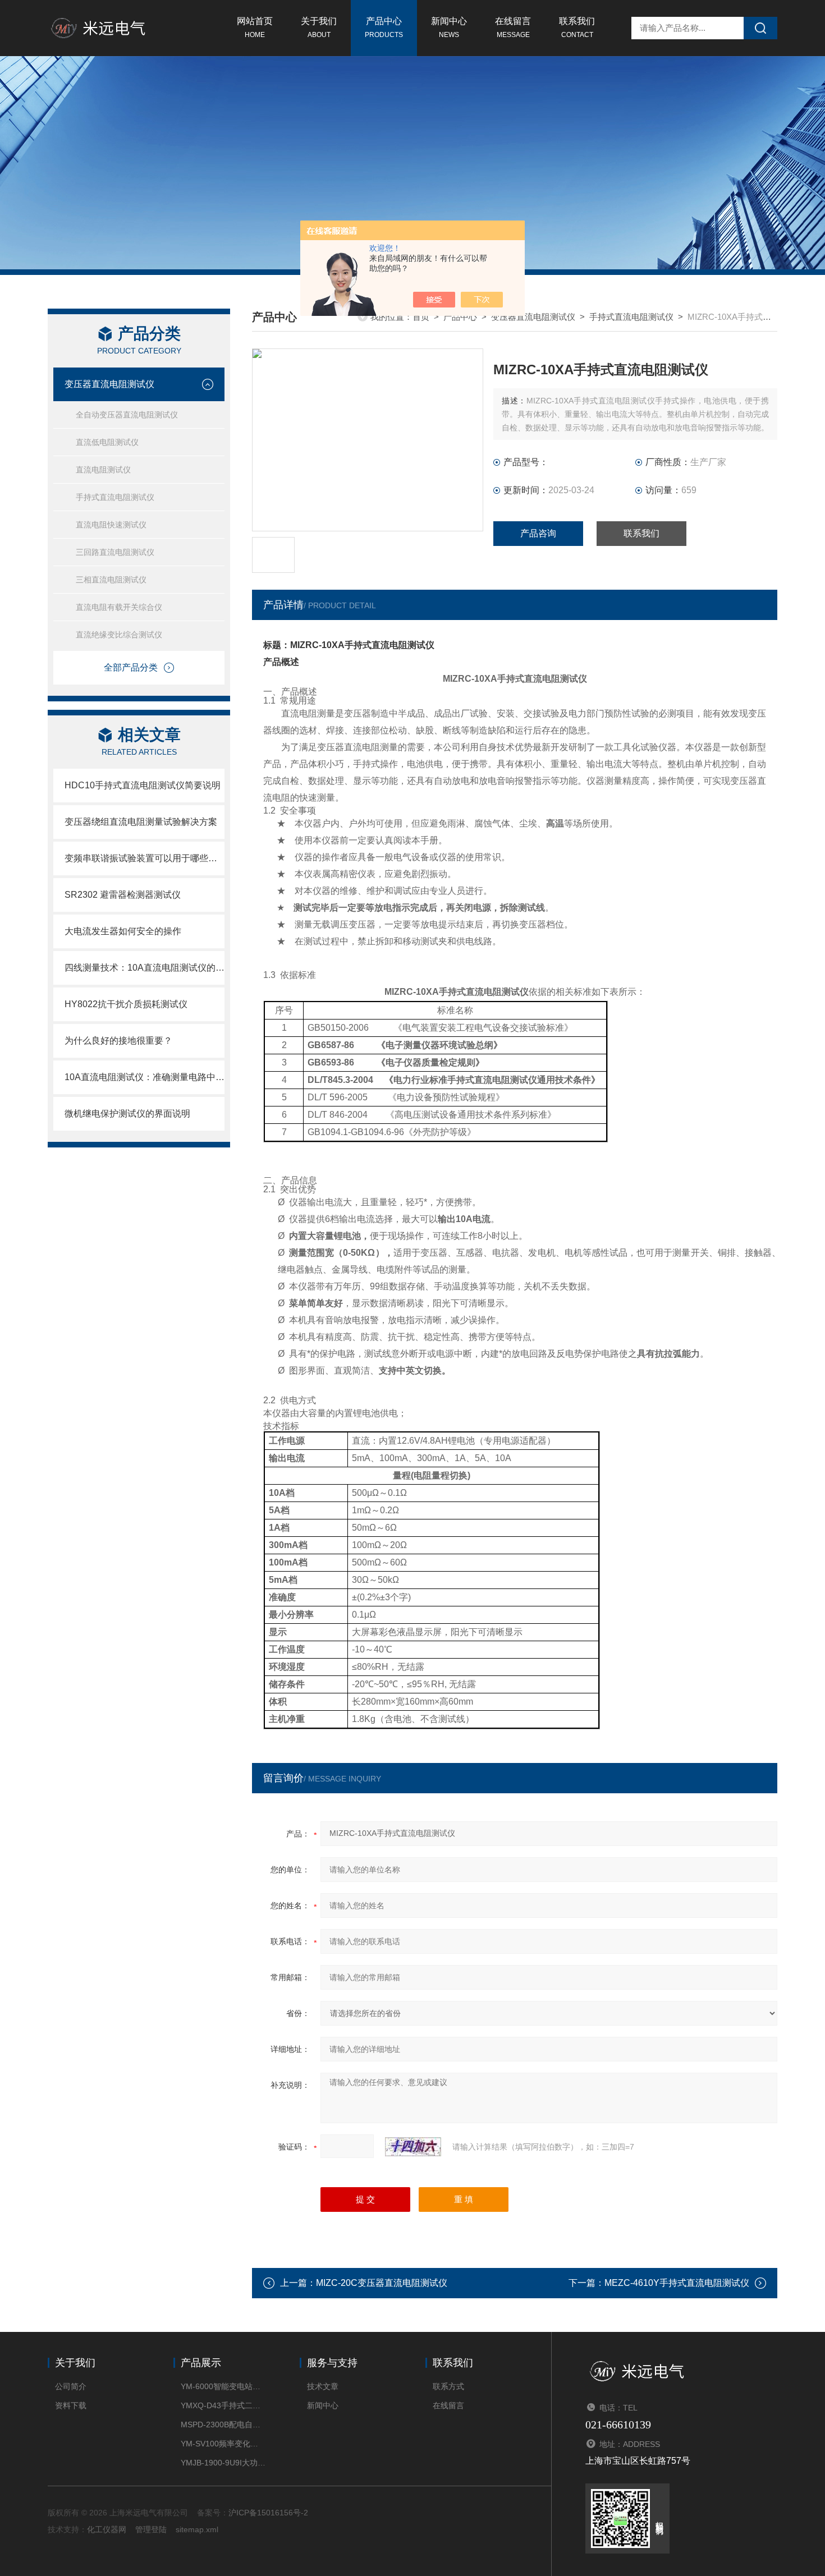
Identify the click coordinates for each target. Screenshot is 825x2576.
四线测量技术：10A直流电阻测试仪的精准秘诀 (145, 968)
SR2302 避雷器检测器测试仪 (123, 895)
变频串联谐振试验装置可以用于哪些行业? (145, 858)
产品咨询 (538, 533)
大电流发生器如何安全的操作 (123, 931)
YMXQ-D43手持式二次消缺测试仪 (223, 2405)
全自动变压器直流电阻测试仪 (127, 415)
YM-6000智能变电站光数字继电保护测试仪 (223, 2386)
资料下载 (71, 2405)
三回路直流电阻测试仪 (115, 552)
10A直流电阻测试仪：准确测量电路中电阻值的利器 (145, 1077)
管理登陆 (151, 2529)
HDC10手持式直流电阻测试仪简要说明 (143, 785)
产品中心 (384, 27)
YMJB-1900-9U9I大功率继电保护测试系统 (223, 2463)
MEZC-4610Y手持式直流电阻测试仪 (677, 2283)
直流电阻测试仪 (103, 470)
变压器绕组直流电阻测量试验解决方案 (141, 822)
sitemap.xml (197, 2529)
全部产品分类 (131, 667)
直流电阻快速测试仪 (111, 525)
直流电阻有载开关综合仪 (119, 607)
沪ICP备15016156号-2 (268, 2513)
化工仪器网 (107, 2529)
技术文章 (323, 2386)
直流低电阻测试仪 (107, 442)
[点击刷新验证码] (413, 2147)
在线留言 (513, 27)
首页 (421, 317)
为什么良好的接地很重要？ (118, 1041)
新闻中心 (449, 27)
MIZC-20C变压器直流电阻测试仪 (382, 2283)
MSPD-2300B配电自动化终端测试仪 (223, 2425)
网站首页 (255, 27)
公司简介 (71, 2386)
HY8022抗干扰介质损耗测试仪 (126, 1004)
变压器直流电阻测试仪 (109, 384)
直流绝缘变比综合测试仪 (119, 635)
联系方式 (448, 2386)
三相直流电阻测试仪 (111, 580)
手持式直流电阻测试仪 (115, 497)
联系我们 (577, 27)
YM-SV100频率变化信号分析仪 (223, 2444)
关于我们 (319, 27)
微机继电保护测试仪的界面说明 (127, 1113)
